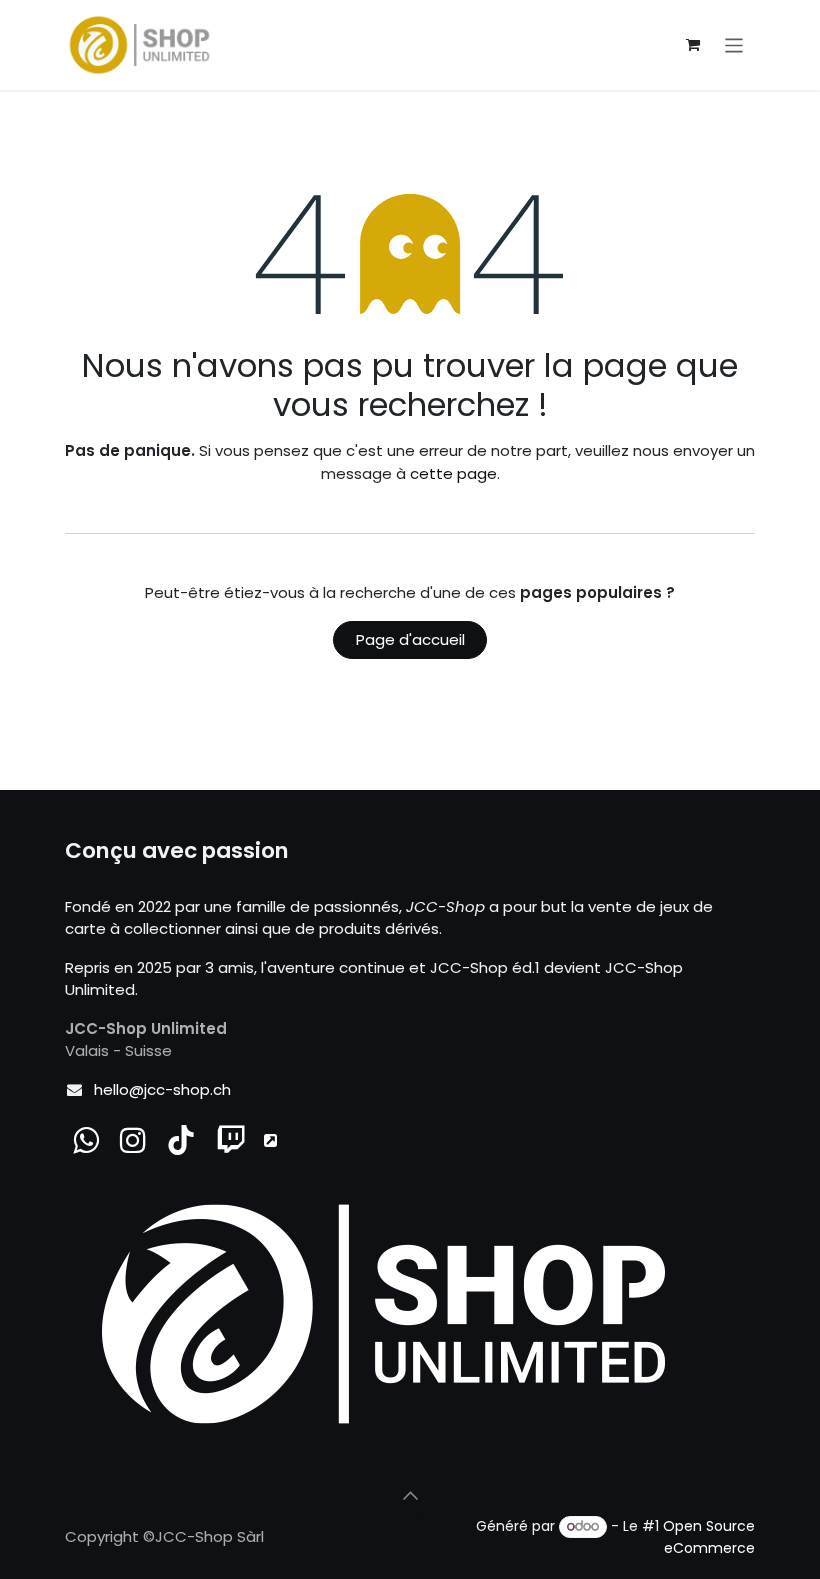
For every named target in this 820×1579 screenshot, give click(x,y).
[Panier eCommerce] (693, 45)
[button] (410, 1496)
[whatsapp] (86, 1140)
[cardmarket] (270, 1140)
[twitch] (231, 1140)
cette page (453, 473)
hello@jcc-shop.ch (162, 1089)
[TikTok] (181, 1140)
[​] (133, 1140)
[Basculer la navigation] (734, 44)
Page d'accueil (410, 639)
